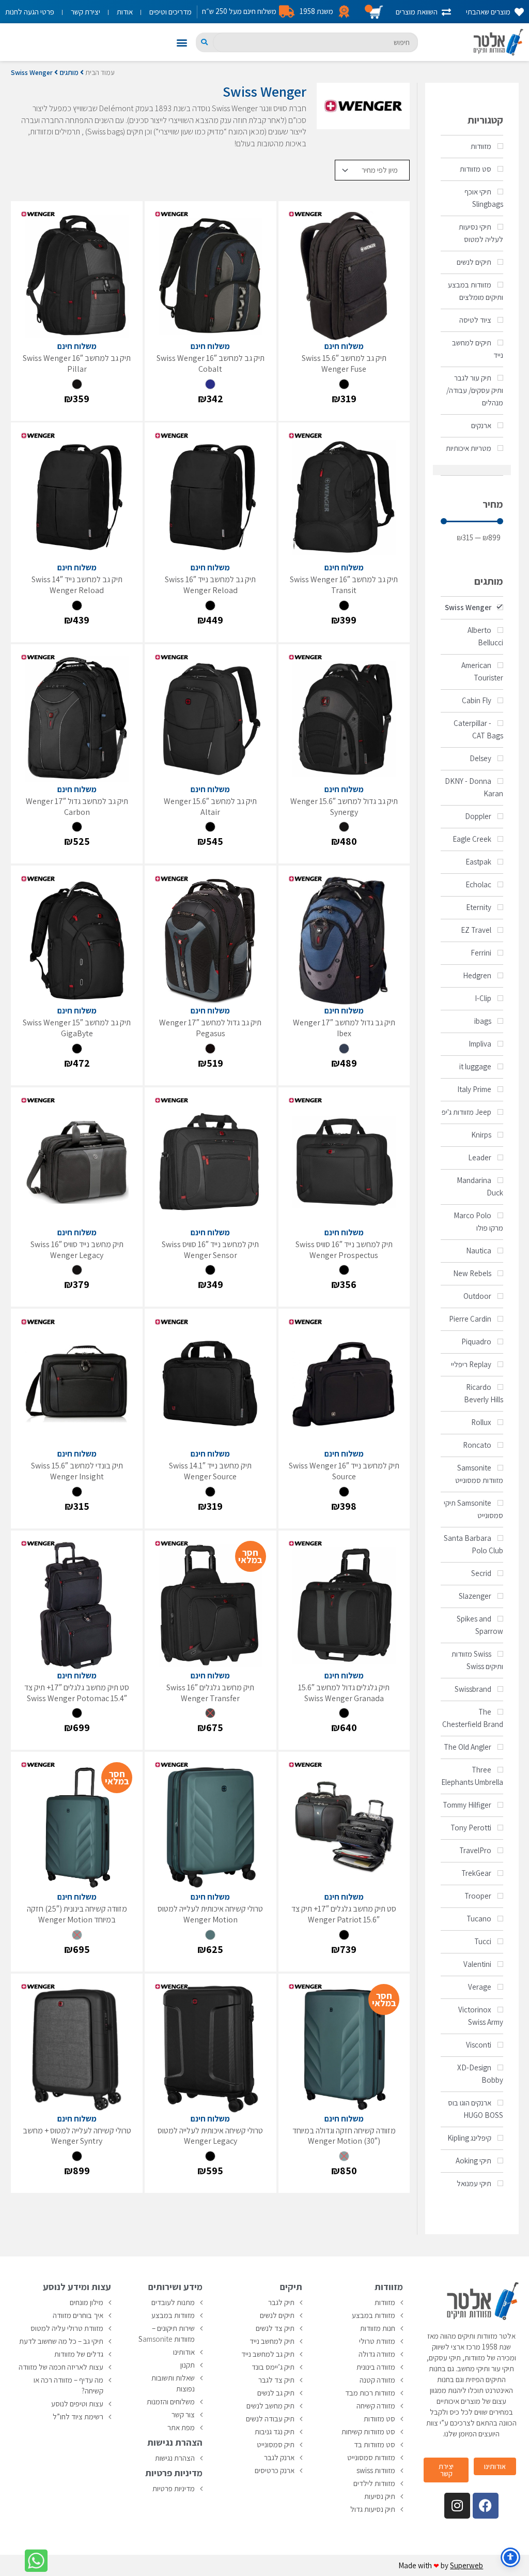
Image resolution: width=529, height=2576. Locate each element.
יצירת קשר (85, 12)
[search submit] (204, 42)
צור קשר (183, 2414)
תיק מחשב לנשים (270, 2406)
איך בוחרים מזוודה (78, 2315)
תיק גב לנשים (276, 2393)
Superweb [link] (466, 2565)
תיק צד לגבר (276, 2380)
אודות (125, 12)
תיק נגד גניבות (275, 2431)
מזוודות (385, 2302)
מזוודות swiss (376, 2470)
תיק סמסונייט (276, 2444)
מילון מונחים (87, 2302)
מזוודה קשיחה (376, 2406)
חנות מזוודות (378, 2328)
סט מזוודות (379, 2419)
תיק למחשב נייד (272, 2341)
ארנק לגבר (279, 2457)
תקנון (188, 2365)
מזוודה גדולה (377, 2354)
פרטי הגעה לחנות (30, 12)
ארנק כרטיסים (275, 2470)
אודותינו (184, 2352)
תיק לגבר (281, 2302)
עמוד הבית (100, 72)
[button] (182, 42)
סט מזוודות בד (375, 2444)
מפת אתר (181, 2427)
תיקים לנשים (277, 2315)
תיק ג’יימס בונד (273, 2367)
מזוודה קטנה (377, 2380)
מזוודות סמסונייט (371, 2457)
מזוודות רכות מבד (370, 2393)
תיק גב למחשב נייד (268, 2354)
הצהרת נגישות (175, 2458)
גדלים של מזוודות (79, 2354)
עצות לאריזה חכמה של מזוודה (61, 2367)
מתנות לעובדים (173, 2302)
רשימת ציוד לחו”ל (78, 2416)
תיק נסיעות (380, 2496)
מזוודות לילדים (374, 2483)
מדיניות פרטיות (174, 2488)
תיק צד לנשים (275, 2328)
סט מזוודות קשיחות (368, 2431)
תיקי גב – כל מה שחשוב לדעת (61, 2341)
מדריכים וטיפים (170, 12)
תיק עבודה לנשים (270, 2419)
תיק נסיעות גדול (373, 2509)
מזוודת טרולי (377, 2341)
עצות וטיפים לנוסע (77, 2404)
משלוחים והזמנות (171, 2401)
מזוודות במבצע (374, 2315)
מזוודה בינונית (376, 2367)
